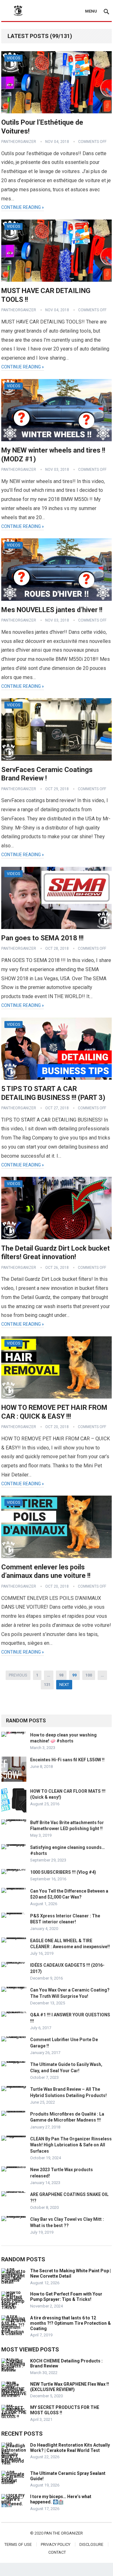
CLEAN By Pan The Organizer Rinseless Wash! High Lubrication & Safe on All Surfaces (71, 2145)
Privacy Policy (56, 2544)
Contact (57, 2552)
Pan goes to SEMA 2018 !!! (42, 938)
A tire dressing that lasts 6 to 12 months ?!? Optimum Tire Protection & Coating (70, 2323)
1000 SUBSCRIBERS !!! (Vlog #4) (63, 1872)
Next (64, 1685)
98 (61, 1675)
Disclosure (91, 2544)
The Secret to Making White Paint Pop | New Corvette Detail (70, 2273)
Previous (18, 1675)
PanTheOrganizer (19, 142)
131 (47, 1685)
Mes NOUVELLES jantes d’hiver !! (52, 610)
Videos (13, 58)
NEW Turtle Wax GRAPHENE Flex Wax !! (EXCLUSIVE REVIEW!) (70, 2387)
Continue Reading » (23, 207)
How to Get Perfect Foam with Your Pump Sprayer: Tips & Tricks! (66, 2297)
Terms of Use (18, 2544)
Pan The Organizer (64, 2533)
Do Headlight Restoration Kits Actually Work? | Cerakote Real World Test (70, 2448)
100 (89, 1675)
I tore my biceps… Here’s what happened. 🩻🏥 (61, 2499)
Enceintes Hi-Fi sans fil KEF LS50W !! (67, 1760)
